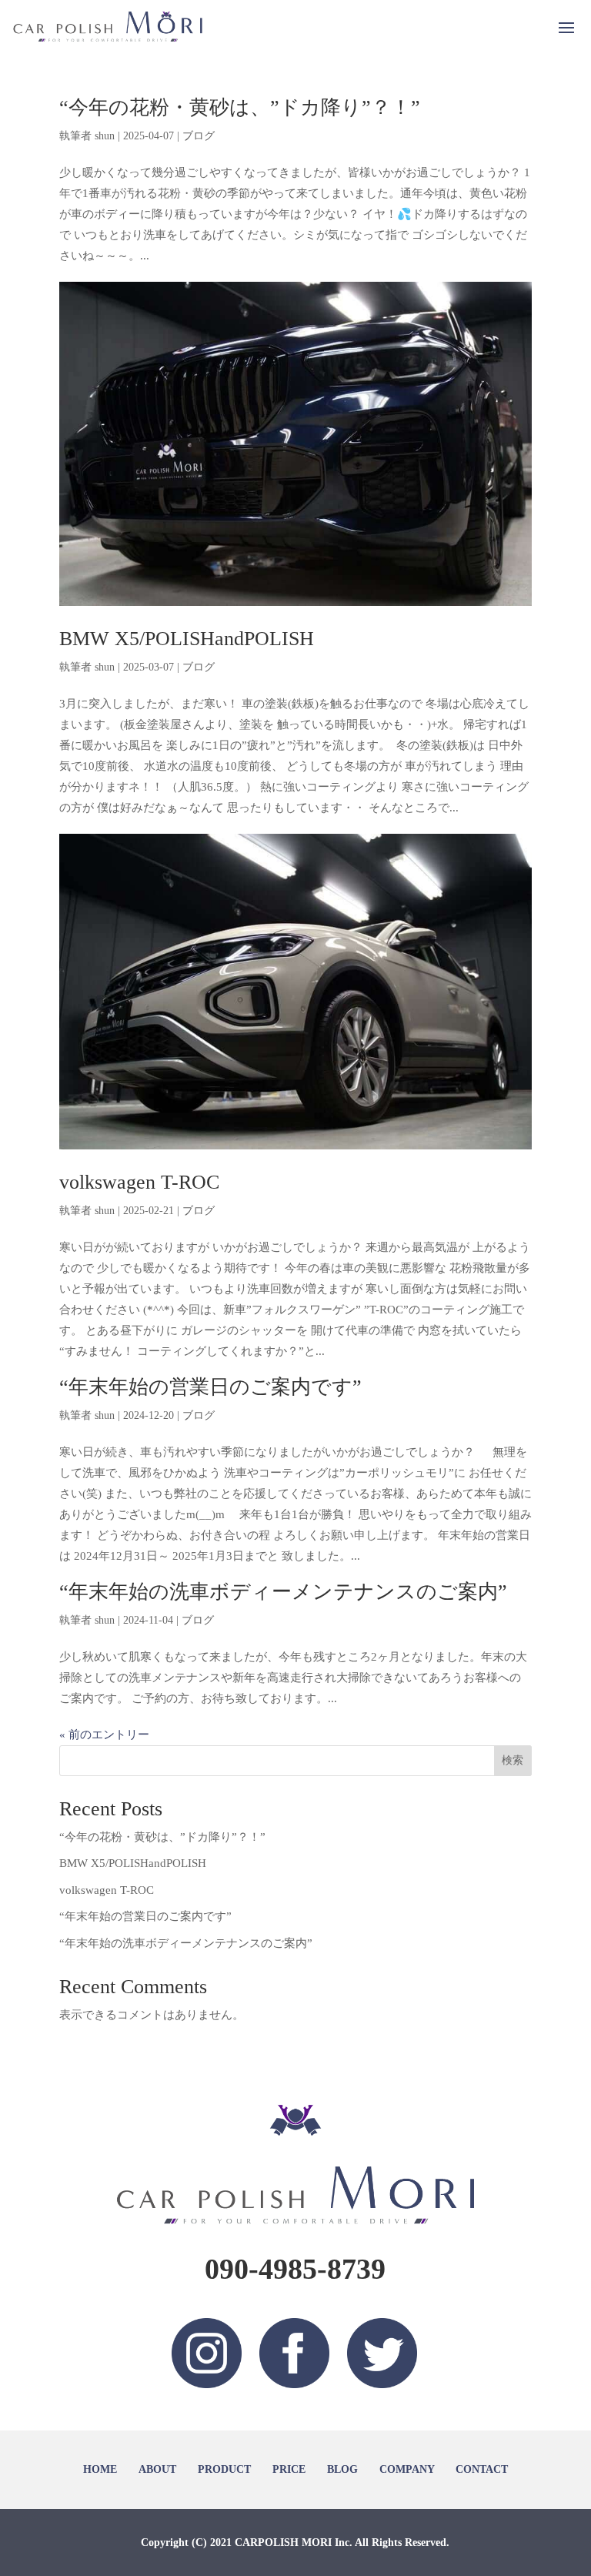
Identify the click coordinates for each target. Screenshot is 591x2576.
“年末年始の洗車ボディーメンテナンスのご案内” (283, 1592)
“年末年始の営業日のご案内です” (210, 1387)
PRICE (289, 2469)
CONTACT (482, 2469)
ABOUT (157, 2469)
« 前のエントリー (104, 1735)
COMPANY (407, 2469)
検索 (513, 1760)
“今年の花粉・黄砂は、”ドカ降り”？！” (240, 107)
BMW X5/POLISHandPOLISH (187, 639)
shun (105, 136)
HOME (100, 2469)
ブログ (199, 136)
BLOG (342, 2469)
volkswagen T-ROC (139, 1182)
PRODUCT (224, 2469)
